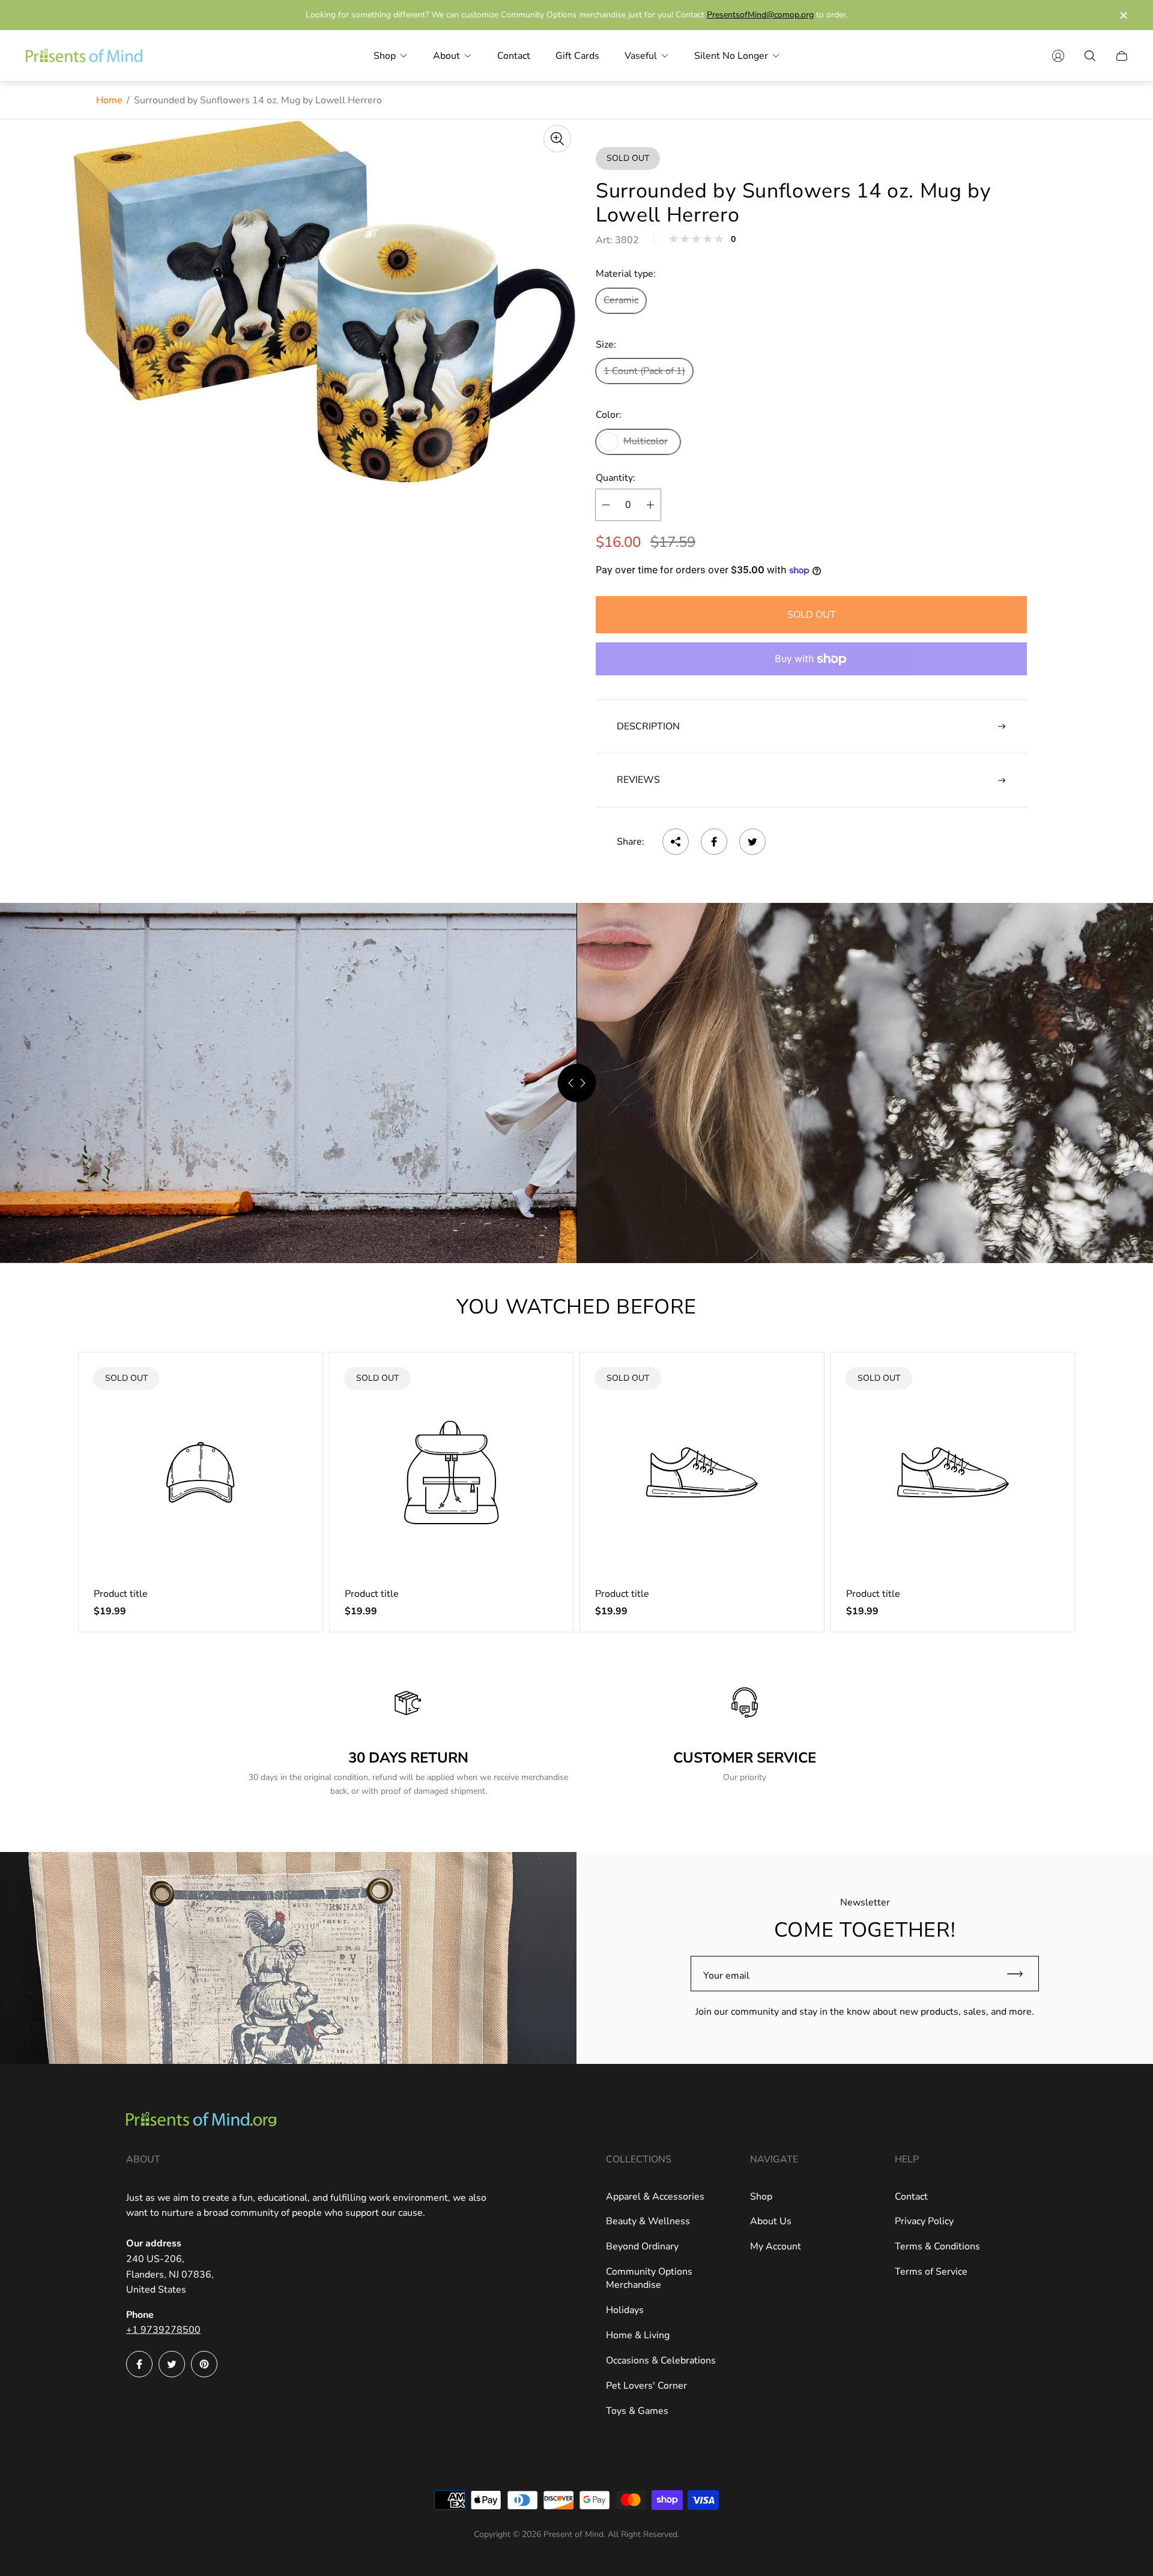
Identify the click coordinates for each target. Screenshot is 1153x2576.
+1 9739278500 (163, 2330)
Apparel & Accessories (655, 2197)
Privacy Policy (924, 2221)
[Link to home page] (201, 2120)
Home (109, 100)
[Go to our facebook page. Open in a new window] (139, 2364)
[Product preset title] (201, 1473)
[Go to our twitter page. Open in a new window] (172, 2364)
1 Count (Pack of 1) (644, 371)
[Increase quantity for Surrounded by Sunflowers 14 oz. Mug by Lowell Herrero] (650, 505)
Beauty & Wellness (648, 2221)
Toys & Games (637, 2411)
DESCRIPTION (648, 726)
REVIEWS (638, 780)
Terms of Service (931, 2272)
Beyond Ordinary (642, 2246)
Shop (761, 2197)
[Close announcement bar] (1123, 15)
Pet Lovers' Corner (646, 2386)
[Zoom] (557, 139)
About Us (771, 2221)
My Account (776, 2246)
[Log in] (1058, 56)
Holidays (625, 2310)
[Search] (1090, 56)
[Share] (676, 842)
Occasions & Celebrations (661, 2360)
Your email (726, 1976)
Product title (121, 1594)
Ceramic (621, 300)
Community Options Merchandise (649, 2278)
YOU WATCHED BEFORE (576, 1307)
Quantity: (616, 478)
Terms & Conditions (937, 2246)
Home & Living (638, 2335)
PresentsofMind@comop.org (760, 15)
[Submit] (1020, 1974)
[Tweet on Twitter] (752, 842)
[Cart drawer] (1122, 56)
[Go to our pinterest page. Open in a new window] (204, 2364)
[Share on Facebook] (714, 842)
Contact (911, 2197)
